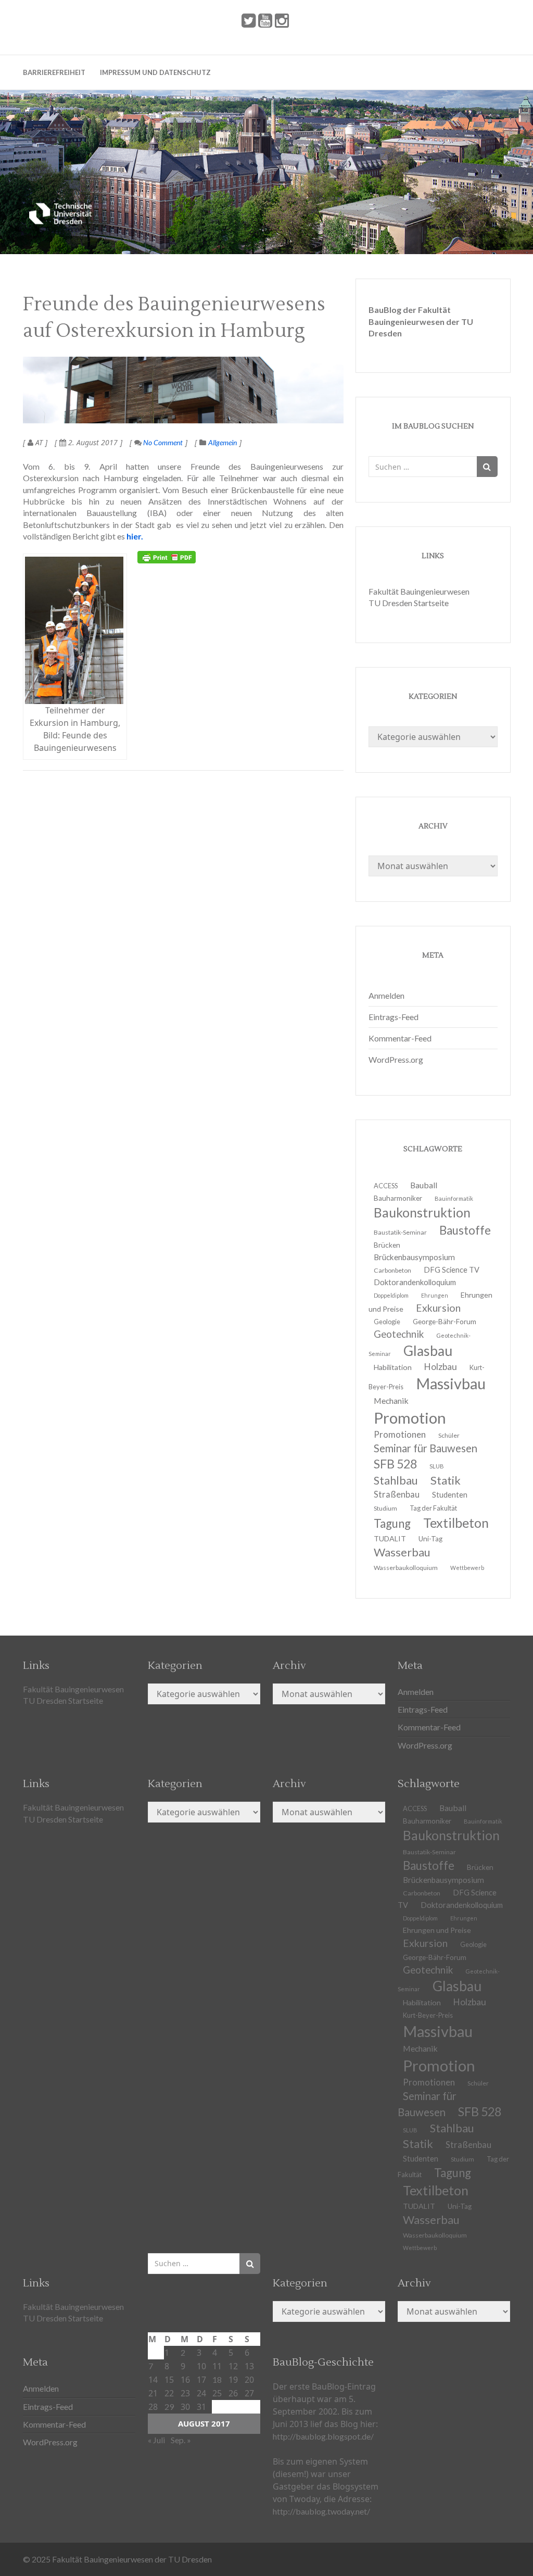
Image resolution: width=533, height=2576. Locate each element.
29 (169, 2407)
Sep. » (181, 2440)
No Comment (162, 442)
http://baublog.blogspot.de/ (323, 2436)
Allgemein (223, 442)
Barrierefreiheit (54, 72)
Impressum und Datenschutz (155, 72)
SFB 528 (480, 2112)
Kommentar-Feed (400, 1038)
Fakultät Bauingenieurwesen (419, 591)
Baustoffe (465, 1230)
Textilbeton (456, 1523)
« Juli (156, 2440)
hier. (135, 536)
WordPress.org (396, 1059)
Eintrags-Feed (394, 1017)
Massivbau (451, 1383)
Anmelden (386, 995)
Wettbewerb (467, 1568)
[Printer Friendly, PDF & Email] (167, 557)
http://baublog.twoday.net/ (321, 2511)
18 (217, 2379)
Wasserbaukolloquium (406, 1568)
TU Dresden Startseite (409, 603)
